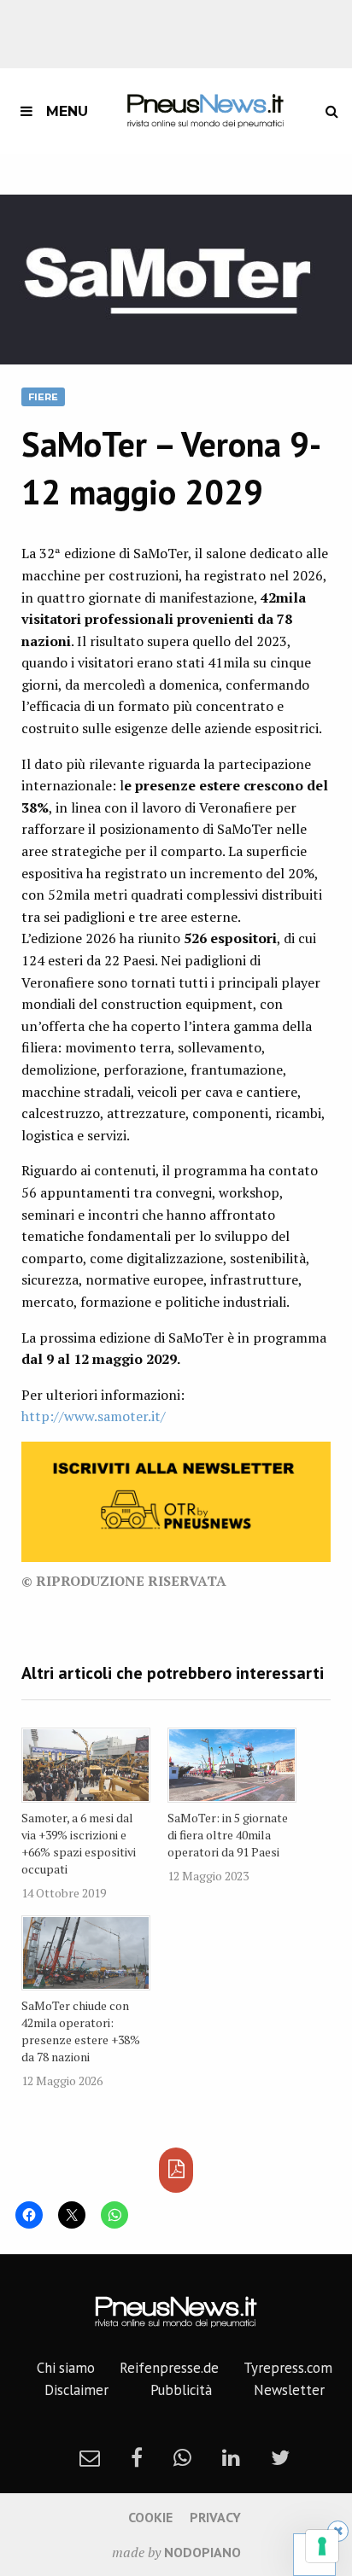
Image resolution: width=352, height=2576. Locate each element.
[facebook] (137, 2457)
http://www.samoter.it (91, 1416)
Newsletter (289, 2390)
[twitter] (280, 2457)
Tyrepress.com (288, 2368)
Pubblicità (181, 2390)
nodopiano (202, 2552)
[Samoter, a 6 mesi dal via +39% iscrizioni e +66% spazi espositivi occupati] (86, 1765)
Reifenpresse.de (169, 2368)
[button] (176, 280)
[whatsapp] (182, 2457)
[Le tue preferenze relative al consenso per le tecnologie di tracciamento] (322, 2546)
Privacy (215, 2517)
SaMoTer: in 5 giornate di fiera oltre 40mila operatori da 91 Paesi (228, 1835)
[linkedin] (231, 2457)
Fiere (43, 397)
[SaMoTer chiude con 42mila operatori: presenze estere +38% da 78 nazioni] (86, 1953)
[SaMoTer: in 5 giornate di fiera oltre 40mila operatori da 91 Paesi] (232, 1765)
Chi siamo (66, 2368)
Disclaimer (76, 2390)
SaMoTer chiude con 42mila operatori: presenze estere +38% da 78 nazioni (81, 2031)
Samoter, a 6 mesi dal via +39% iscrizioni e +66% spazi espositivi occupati (79, 1843)
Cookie (150, 2517)
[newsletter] (90, 2457)
